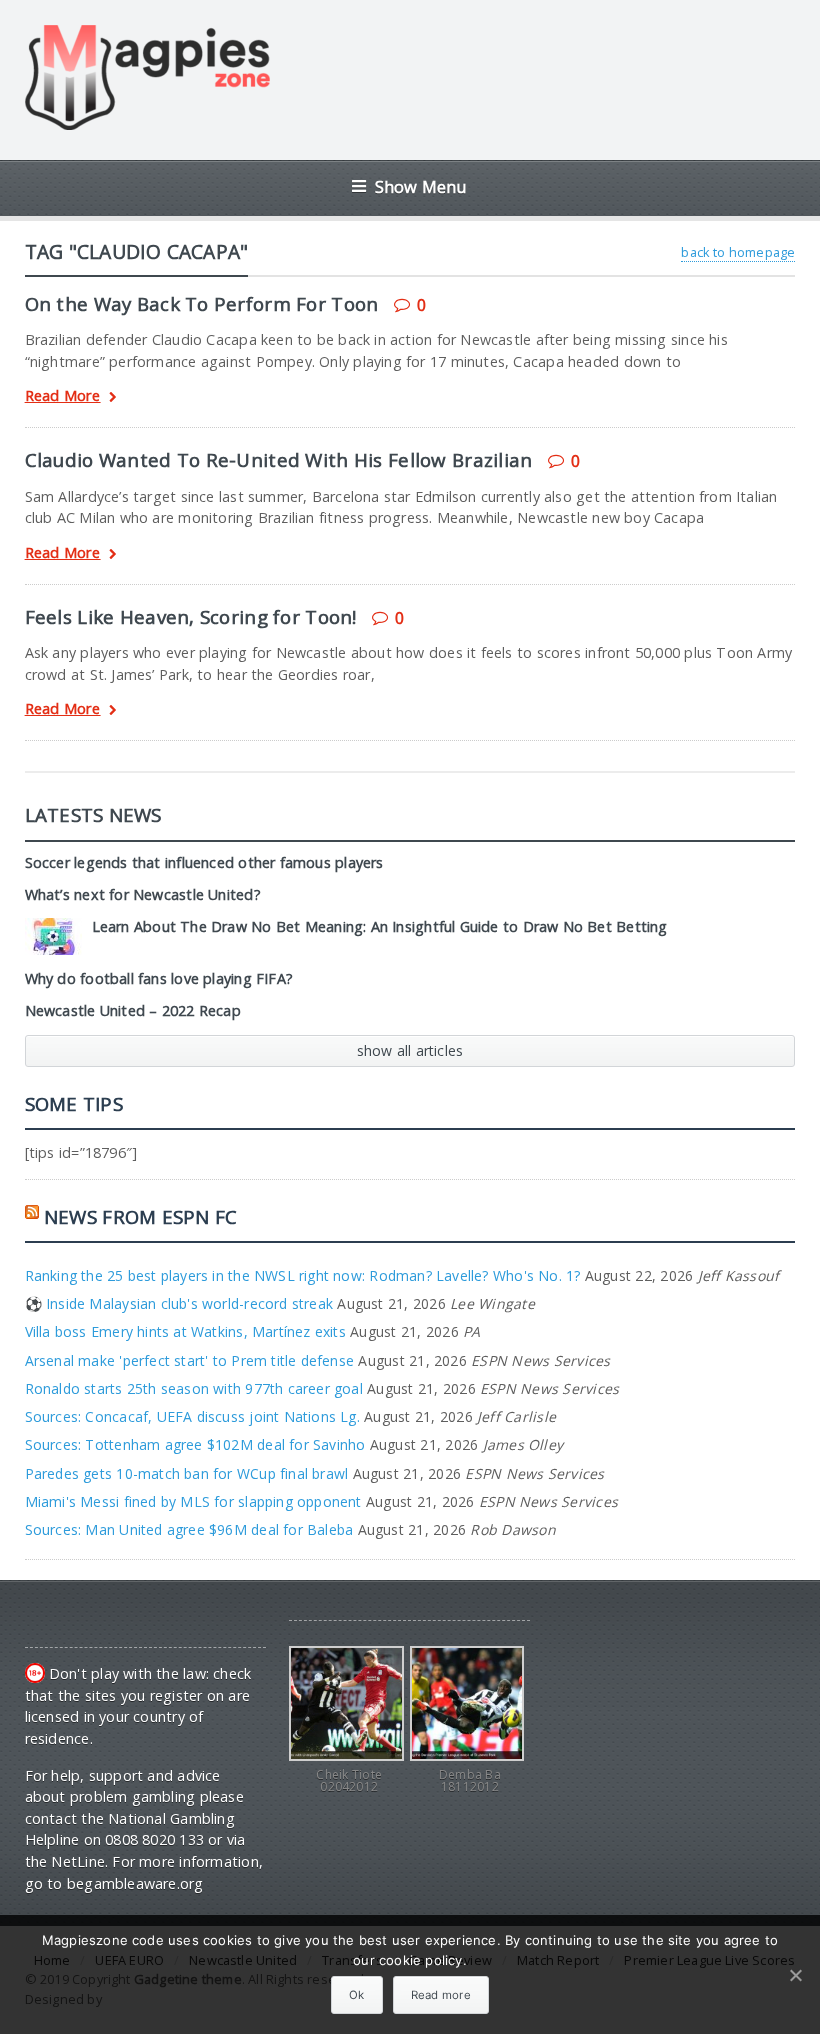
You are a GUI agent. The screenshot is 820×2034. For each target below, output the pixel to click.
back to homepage (738, 252)
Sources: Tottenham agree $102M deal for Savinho (195, 1444)
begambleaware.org (135, 1883)
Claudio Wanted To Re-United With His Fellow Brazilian (279, 459)
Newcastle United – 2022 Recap (133, 1010)
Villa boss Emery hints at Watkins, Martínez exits (185, 1331)
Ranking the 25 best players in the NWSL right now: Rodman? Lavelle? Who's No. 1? (303, 1275)
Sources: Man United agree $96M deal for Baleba (189, 1529)
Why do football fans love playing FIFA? (159, 978)
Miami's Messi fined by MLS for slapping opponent (193, 1501)
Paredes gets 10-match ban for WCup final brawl (187, 1473)
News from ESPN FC (141, 1216)
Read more (441, 1995)
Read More (63, 396)
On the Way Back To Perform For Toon (202, 303)
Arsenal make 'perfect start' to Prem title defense (190, 1360)
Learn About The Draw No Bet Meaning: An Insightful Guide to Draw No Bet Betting (380, 926)
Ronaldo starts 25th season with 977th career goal (194, 1388)
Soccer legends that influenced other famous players (204, 862)
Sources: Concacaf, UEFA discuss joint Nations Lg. (192, 1416)
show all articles (410, 1050)
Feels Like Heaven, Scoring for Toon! (191, 616)
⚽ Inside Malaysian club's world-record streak (179, 1303)
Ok (357, 1995)
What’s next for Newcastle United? (143, 894)
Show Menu (421, 186)
